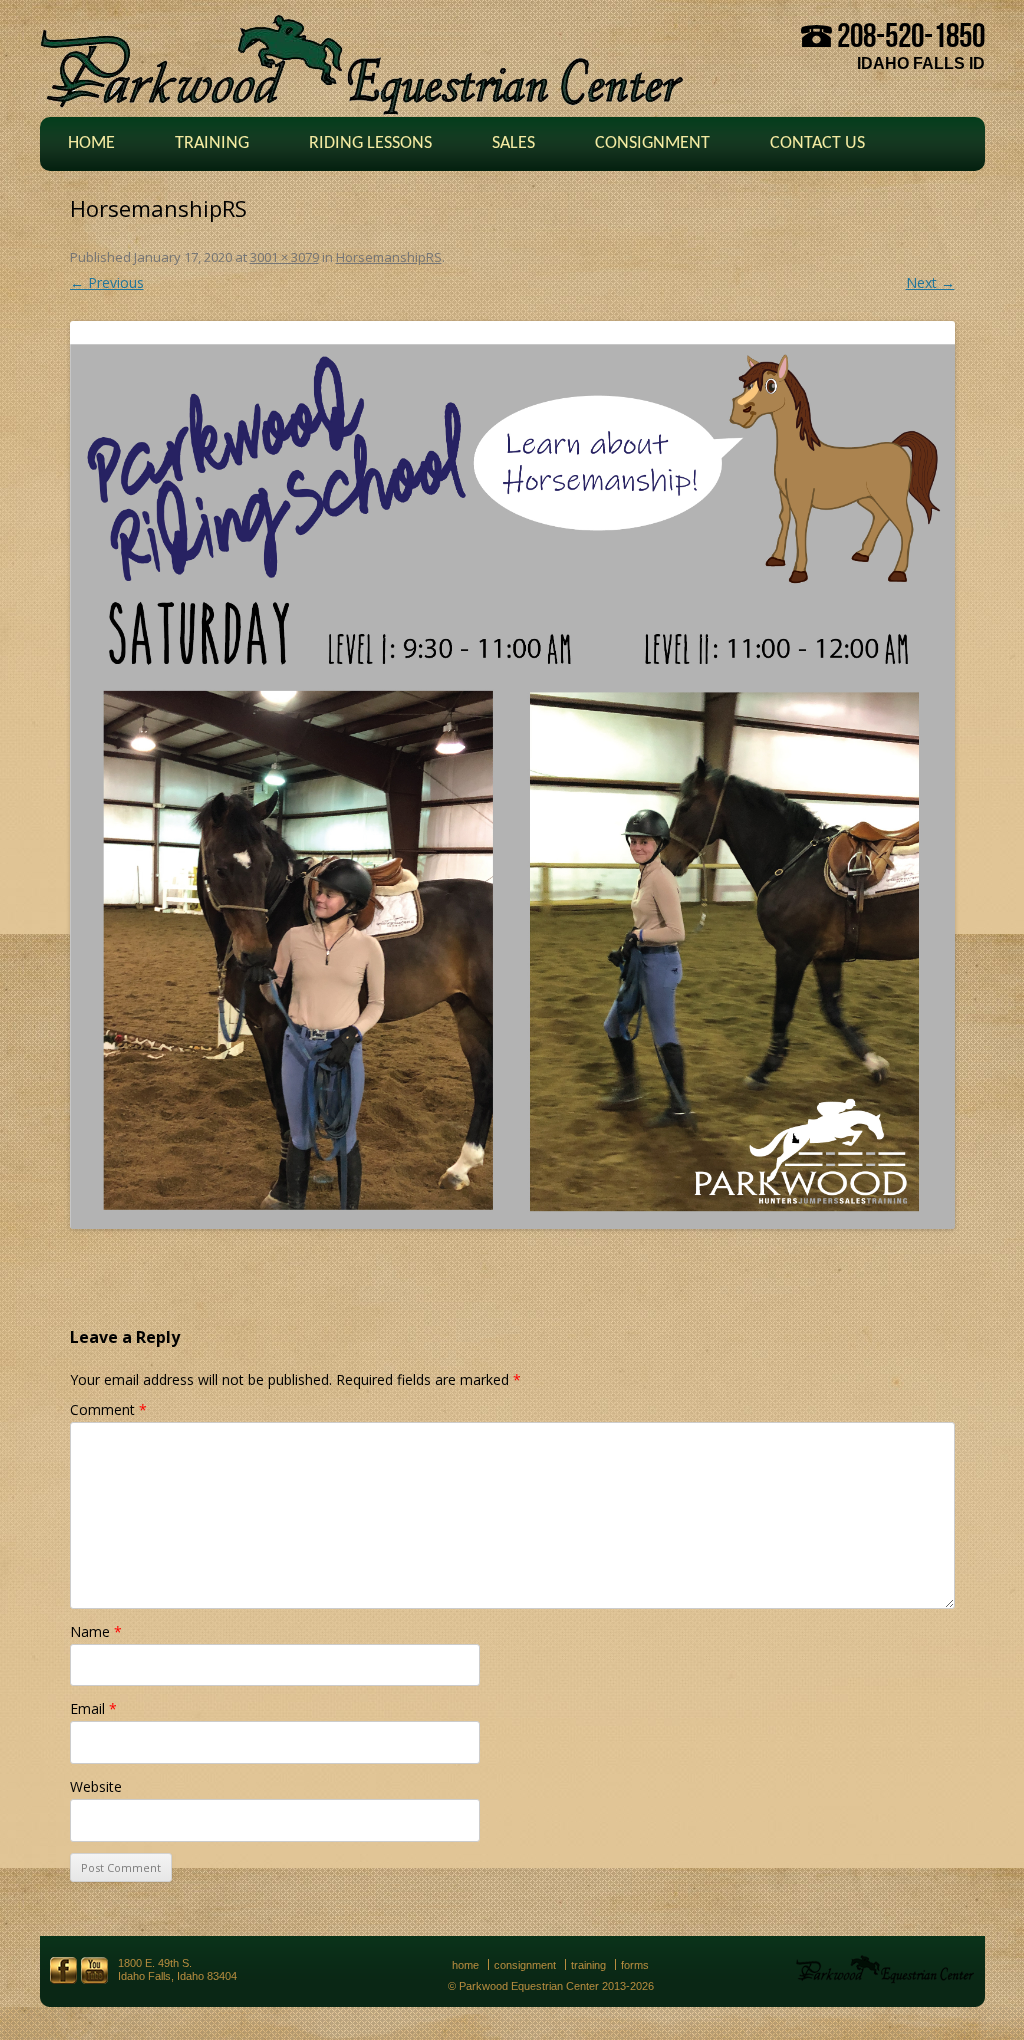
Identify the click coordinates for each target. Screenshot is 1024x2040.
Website (96, 1786)
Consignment (652, 143)
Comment (108, 1409)
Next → (930, 282)
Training (212, 143)
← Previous (107, 282)
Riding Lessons (370, 143)
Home (91, 143)
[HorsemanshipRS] (512, 775)
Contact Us (817, 143)
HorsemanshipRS (389, 257)
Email (93, 1708)
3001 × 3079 (284, 257)
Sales (513, 143)
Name (96, 1631)
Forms (635, 1965)
